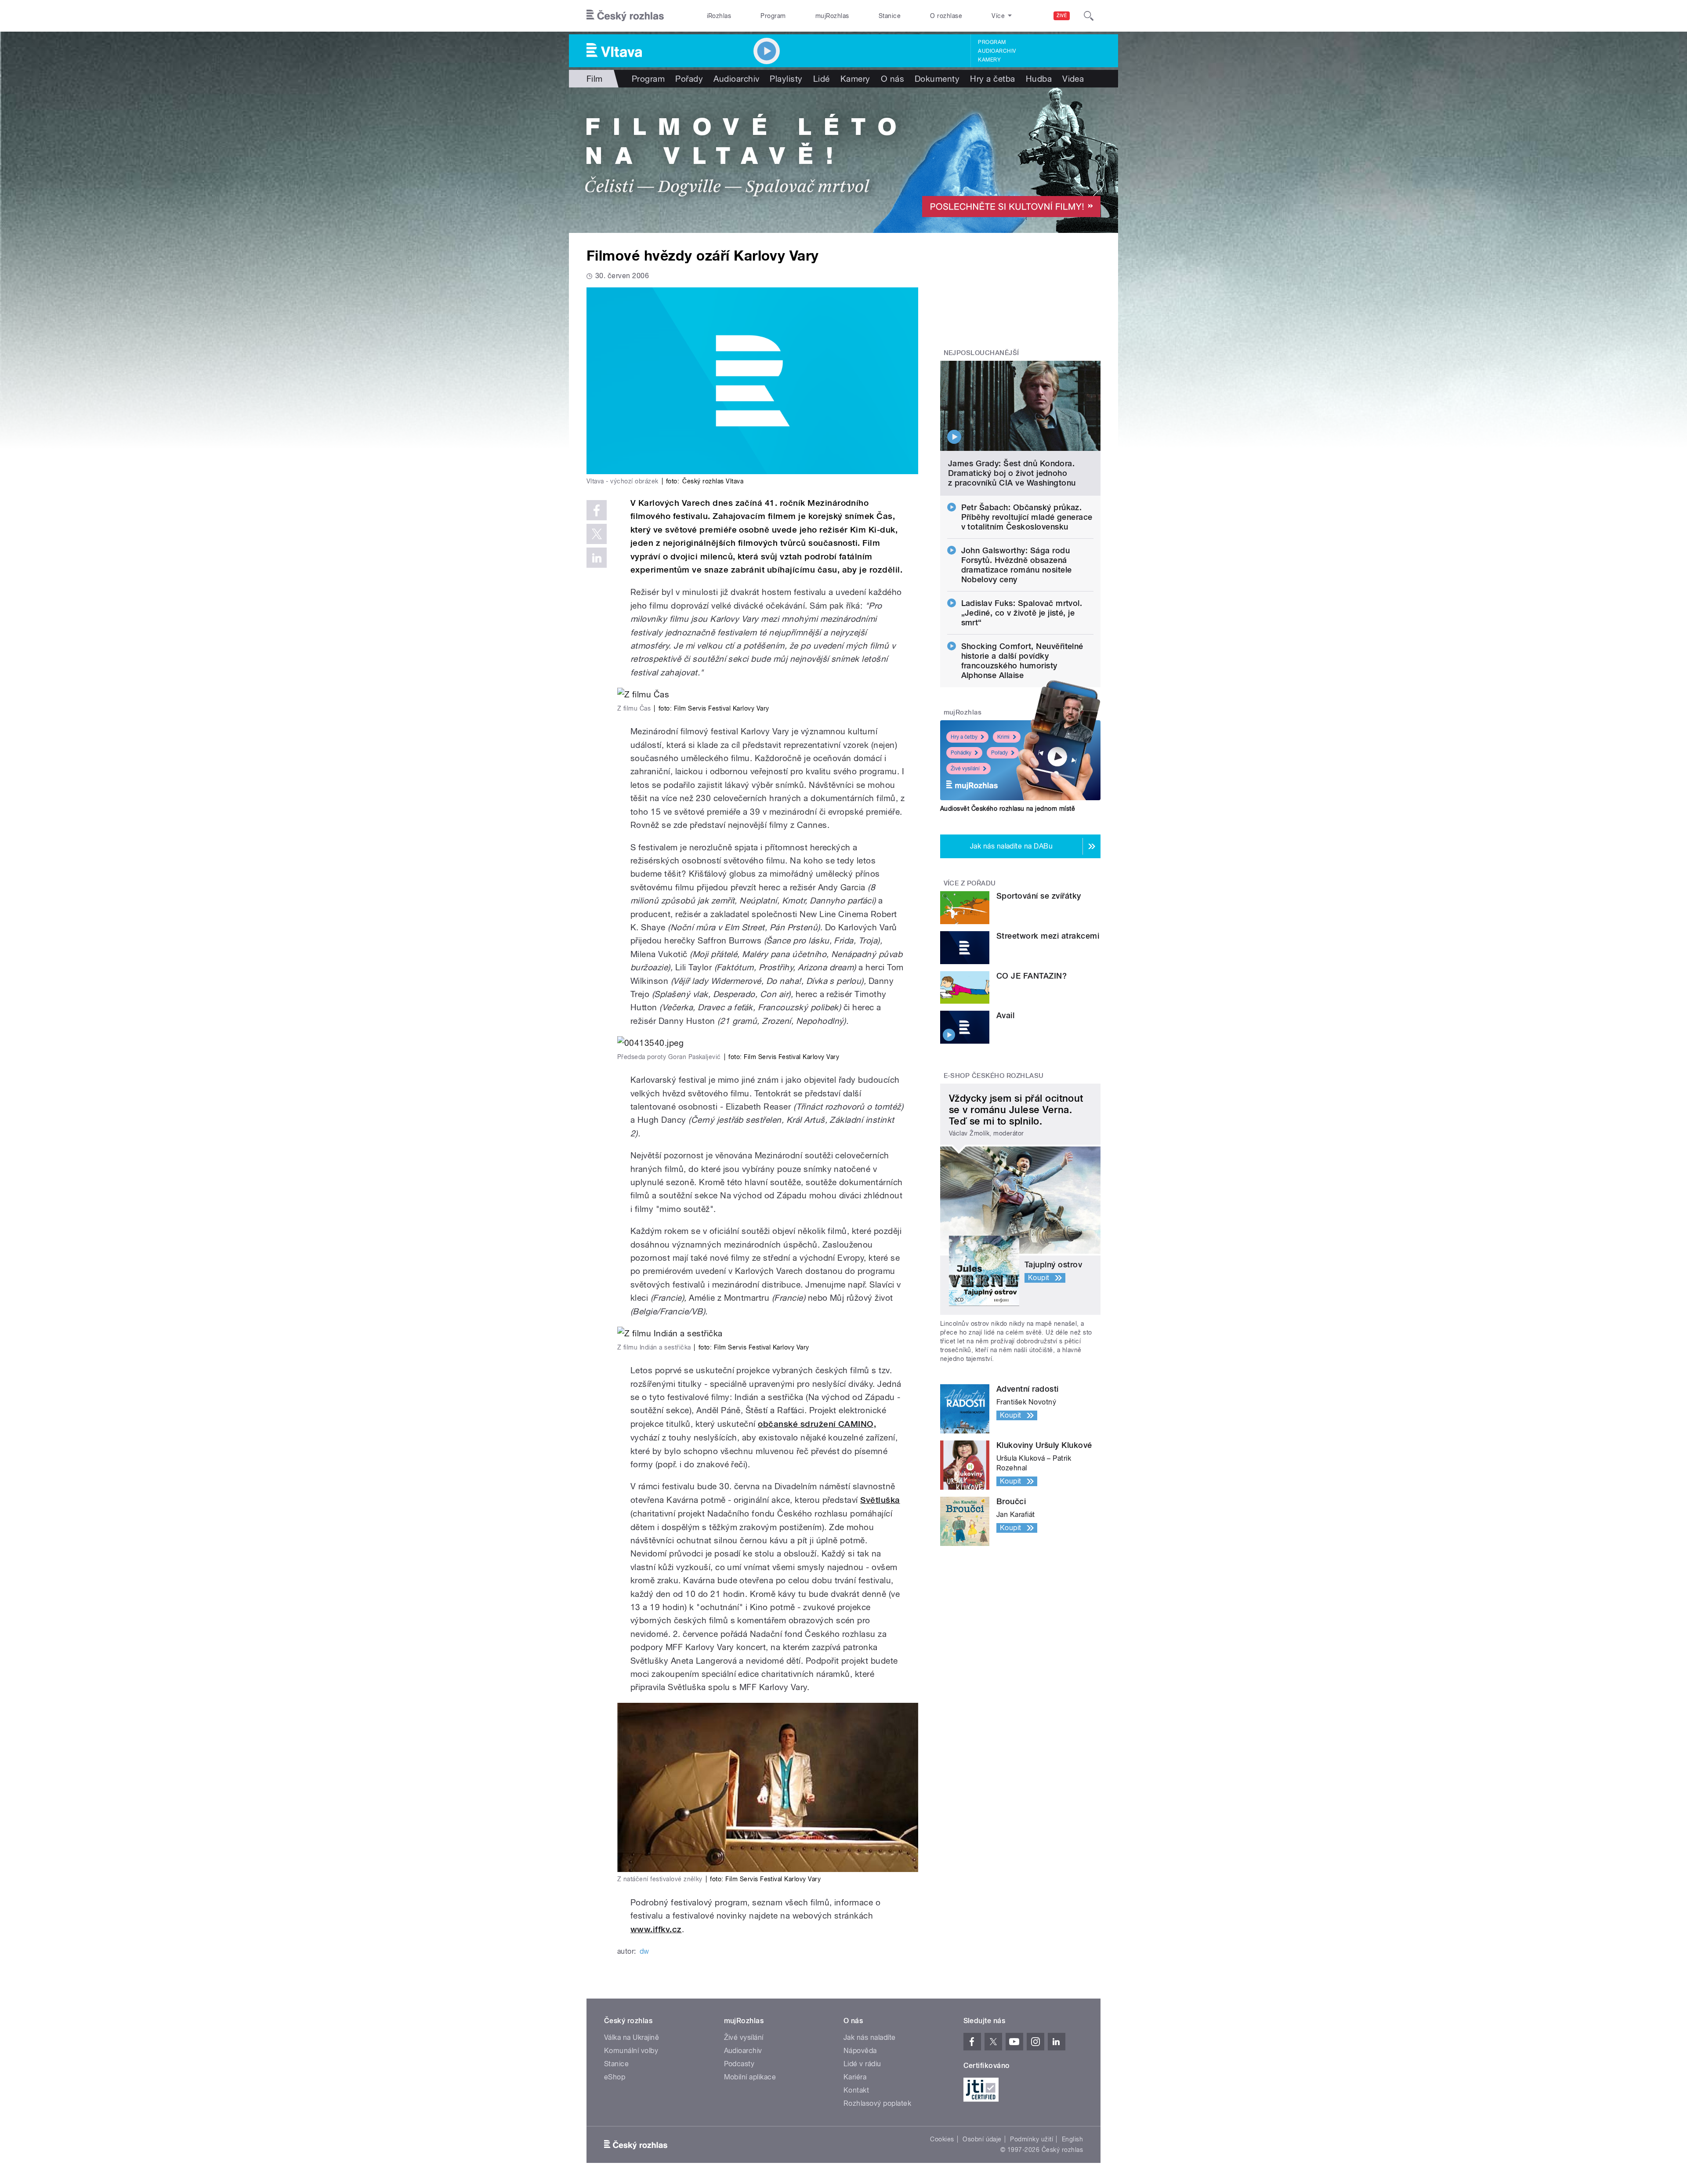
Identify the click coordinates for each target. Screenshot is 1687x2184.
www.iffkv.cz (656, 1929)
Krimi (1003, 737)
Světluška (880, 1500)
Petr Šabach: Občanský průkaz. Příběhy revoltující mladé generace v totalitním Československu (1027, 517)
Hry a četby (964, 737)
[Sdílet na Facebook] (597, 510)
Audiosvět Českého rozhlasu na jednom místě (1008, 809)
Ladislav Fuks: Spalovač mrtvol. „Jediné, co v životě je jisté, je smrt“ (1022, 613)
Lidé (822, 79)
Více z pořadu (970, 883)
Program (773, 16)
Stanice (890, 16)
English (1072, 2139)
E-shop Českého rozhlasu (994, 1076)
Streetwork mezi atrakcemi (1048, 936)
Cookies (942, 2139)
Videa (1073, 79)
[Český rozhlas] (625, 16)
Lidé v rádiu (862, 2064)
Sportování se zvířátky (1039, 896)
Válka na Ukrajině (632, 2037)
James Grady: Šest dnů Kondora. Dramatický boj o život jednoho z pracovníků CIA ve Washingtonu (1012, 473)
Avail (1005, 1015)
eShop (615, 2077)
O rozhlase (946, 16)
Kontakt (856, 2090)
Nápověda (860, 2051)
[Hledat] (1089, 16)
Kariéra (855, 2077)
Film (595, 79)
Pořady (689, 79)
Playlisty (786, 79)
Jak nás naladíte (870, 2037)
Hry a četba (992, 79)
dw (644, 1951)
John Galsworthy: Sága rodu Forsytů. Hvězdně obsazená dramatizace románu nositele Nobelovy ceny (1017, 565)
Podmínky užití (1032, 2139)
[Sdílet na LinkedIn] (597, 558)
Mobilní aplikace (750, 2077)
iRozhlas (719, 16)
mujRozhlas (832, 16)
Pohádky (961, 753)
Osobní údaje (982, 2139)
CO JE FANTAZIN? (1032, 976)
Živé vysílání (965, 769)
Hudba (1039, 79)
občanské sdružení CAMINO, (817, 1424)
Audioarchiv (997, 51)
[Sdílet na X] (597, 534)
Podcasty (739, 2064)
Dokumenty (937, 79)
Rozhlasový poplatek (877, 2103)
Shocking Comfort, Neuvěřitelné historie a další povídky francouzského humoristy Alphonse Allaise (1022, 661)
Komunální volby (631, 2051)
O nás (892, 79)
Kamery (989, 60)
